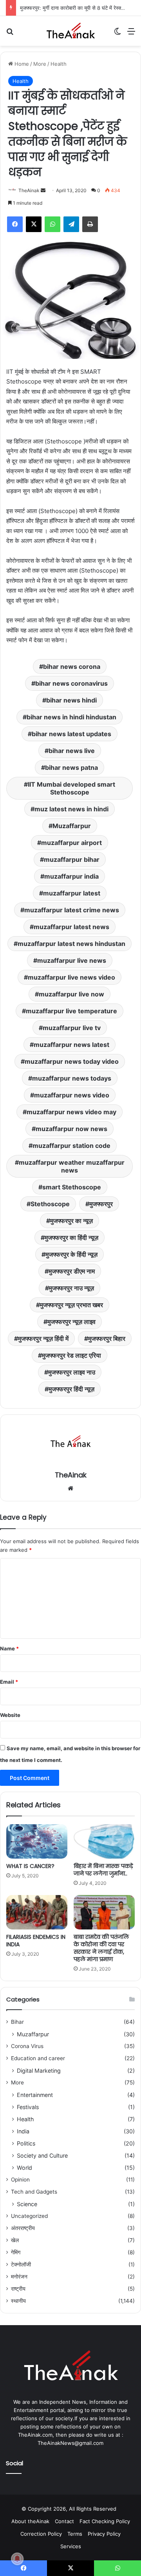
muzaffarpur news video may (71, 1112)
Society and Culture (42, 2155)
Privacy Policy (104, 2534)
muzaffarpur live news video (71, 977)
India (23, 2131)
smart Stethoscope (72, 1187)
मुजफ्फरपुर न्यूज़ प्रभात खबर (71, 1305)
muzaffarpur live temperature (71, 1011)
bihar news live (72, 751)
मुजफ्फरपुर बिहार (107, 1338)
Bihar (17, 2022)
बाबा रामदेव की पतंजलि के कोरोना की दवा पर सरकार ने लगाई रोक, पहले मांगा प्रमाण (101, 1948)
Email (9, 1682)
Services (71, 2546)
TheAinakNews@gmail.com (70, 2443)
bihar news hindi (71, 700)
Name (9, 1648)
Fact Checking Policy (105, 2521)
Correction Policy (41, 2534)
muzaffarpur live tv (72, 1028)
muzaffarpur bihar (72, 859)
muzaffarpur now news (71, 1129)
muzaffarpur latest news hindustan (71, 944)
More (40, 64)
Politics (26, 2143)
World (24, 2168)
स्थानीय (18, 2301)
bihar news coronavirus (71, 683)
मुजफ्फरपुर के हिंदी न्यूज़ (71, 1254)
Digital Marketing (39, 2071)
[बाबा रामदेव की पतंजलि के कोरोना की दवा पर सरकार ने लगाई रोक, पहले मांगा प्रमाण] (104, 1912)
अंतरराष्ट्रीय (23, 2228)
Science (27, 2204)
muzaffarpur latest (72, 893)
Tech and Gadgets (34, 2192)
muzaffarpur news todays (72, 1078)
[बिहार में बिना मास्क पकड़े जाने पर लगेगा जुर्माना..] (104, 1841)
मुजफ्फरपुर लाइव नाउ (72, 1372)
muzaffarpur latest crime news (72, 910)
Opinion (20, 2180)
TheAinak (29, 190)
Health (59, 64)
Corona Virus (27, 2046)
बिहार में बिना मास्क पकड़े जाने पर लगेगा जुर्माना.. (103, 1870)
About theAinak (30, 2521)
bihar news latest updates (71, 734)
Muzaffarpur (72, 826)
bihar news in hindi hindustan (71, 717)
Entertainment (35, 2095)
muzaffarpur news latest (71, 1045)
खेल (15, 2240)
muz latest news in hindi (71, 809)
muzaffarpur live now (71, 994)
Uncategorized (29, 2216)
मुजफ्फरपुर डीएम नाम (72, 1271)
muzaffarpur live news (72, 960)
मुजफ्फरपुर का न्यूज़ (71, 1221)
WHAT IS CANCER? (30, 1866)
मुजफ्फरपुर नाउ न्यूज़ (71, 1288)
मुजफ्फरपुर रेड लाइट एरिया (71, 1355)
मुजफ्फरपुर (101, 1204)
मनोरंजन (19, 2277)
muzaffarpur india (71, 876)
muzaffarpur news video (72, 1095)
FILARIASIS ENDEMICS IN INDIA (36, 1941)
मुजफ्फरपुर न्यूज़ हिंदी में (43, 1338)
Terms (75, 2534)
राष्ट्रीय (18, 2289)
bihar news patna (71, 767)
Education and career (38, 2058)
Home (21, 64)
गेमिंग (16, 2252)
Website (10, 1715)
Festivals (28, 2107)
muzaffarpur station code (71, 1146)
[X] (34, 224)
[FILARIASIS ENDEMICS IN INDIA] (37, 1912)
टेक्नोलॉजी (21, 2264)
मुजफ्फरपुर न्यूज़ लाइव (71, 1322)
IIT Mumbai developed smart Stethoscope (71, 788)
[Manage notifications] (17, 2559)
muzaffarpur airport (71, 843)
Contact (64, 2521)
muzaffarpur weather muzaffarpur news (72, 1166)
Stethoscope (50, 1204)
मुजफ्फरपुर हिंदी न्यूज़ (71, 1389)
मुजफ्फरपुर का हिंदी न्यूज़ (71, 1238)
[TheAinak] (70, 31)
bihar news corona (72, 667)
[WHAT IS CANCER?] (37, 1841)
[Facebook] (15, 224)
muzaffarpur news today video (72, 1061)
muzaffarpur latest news (71, 927)
